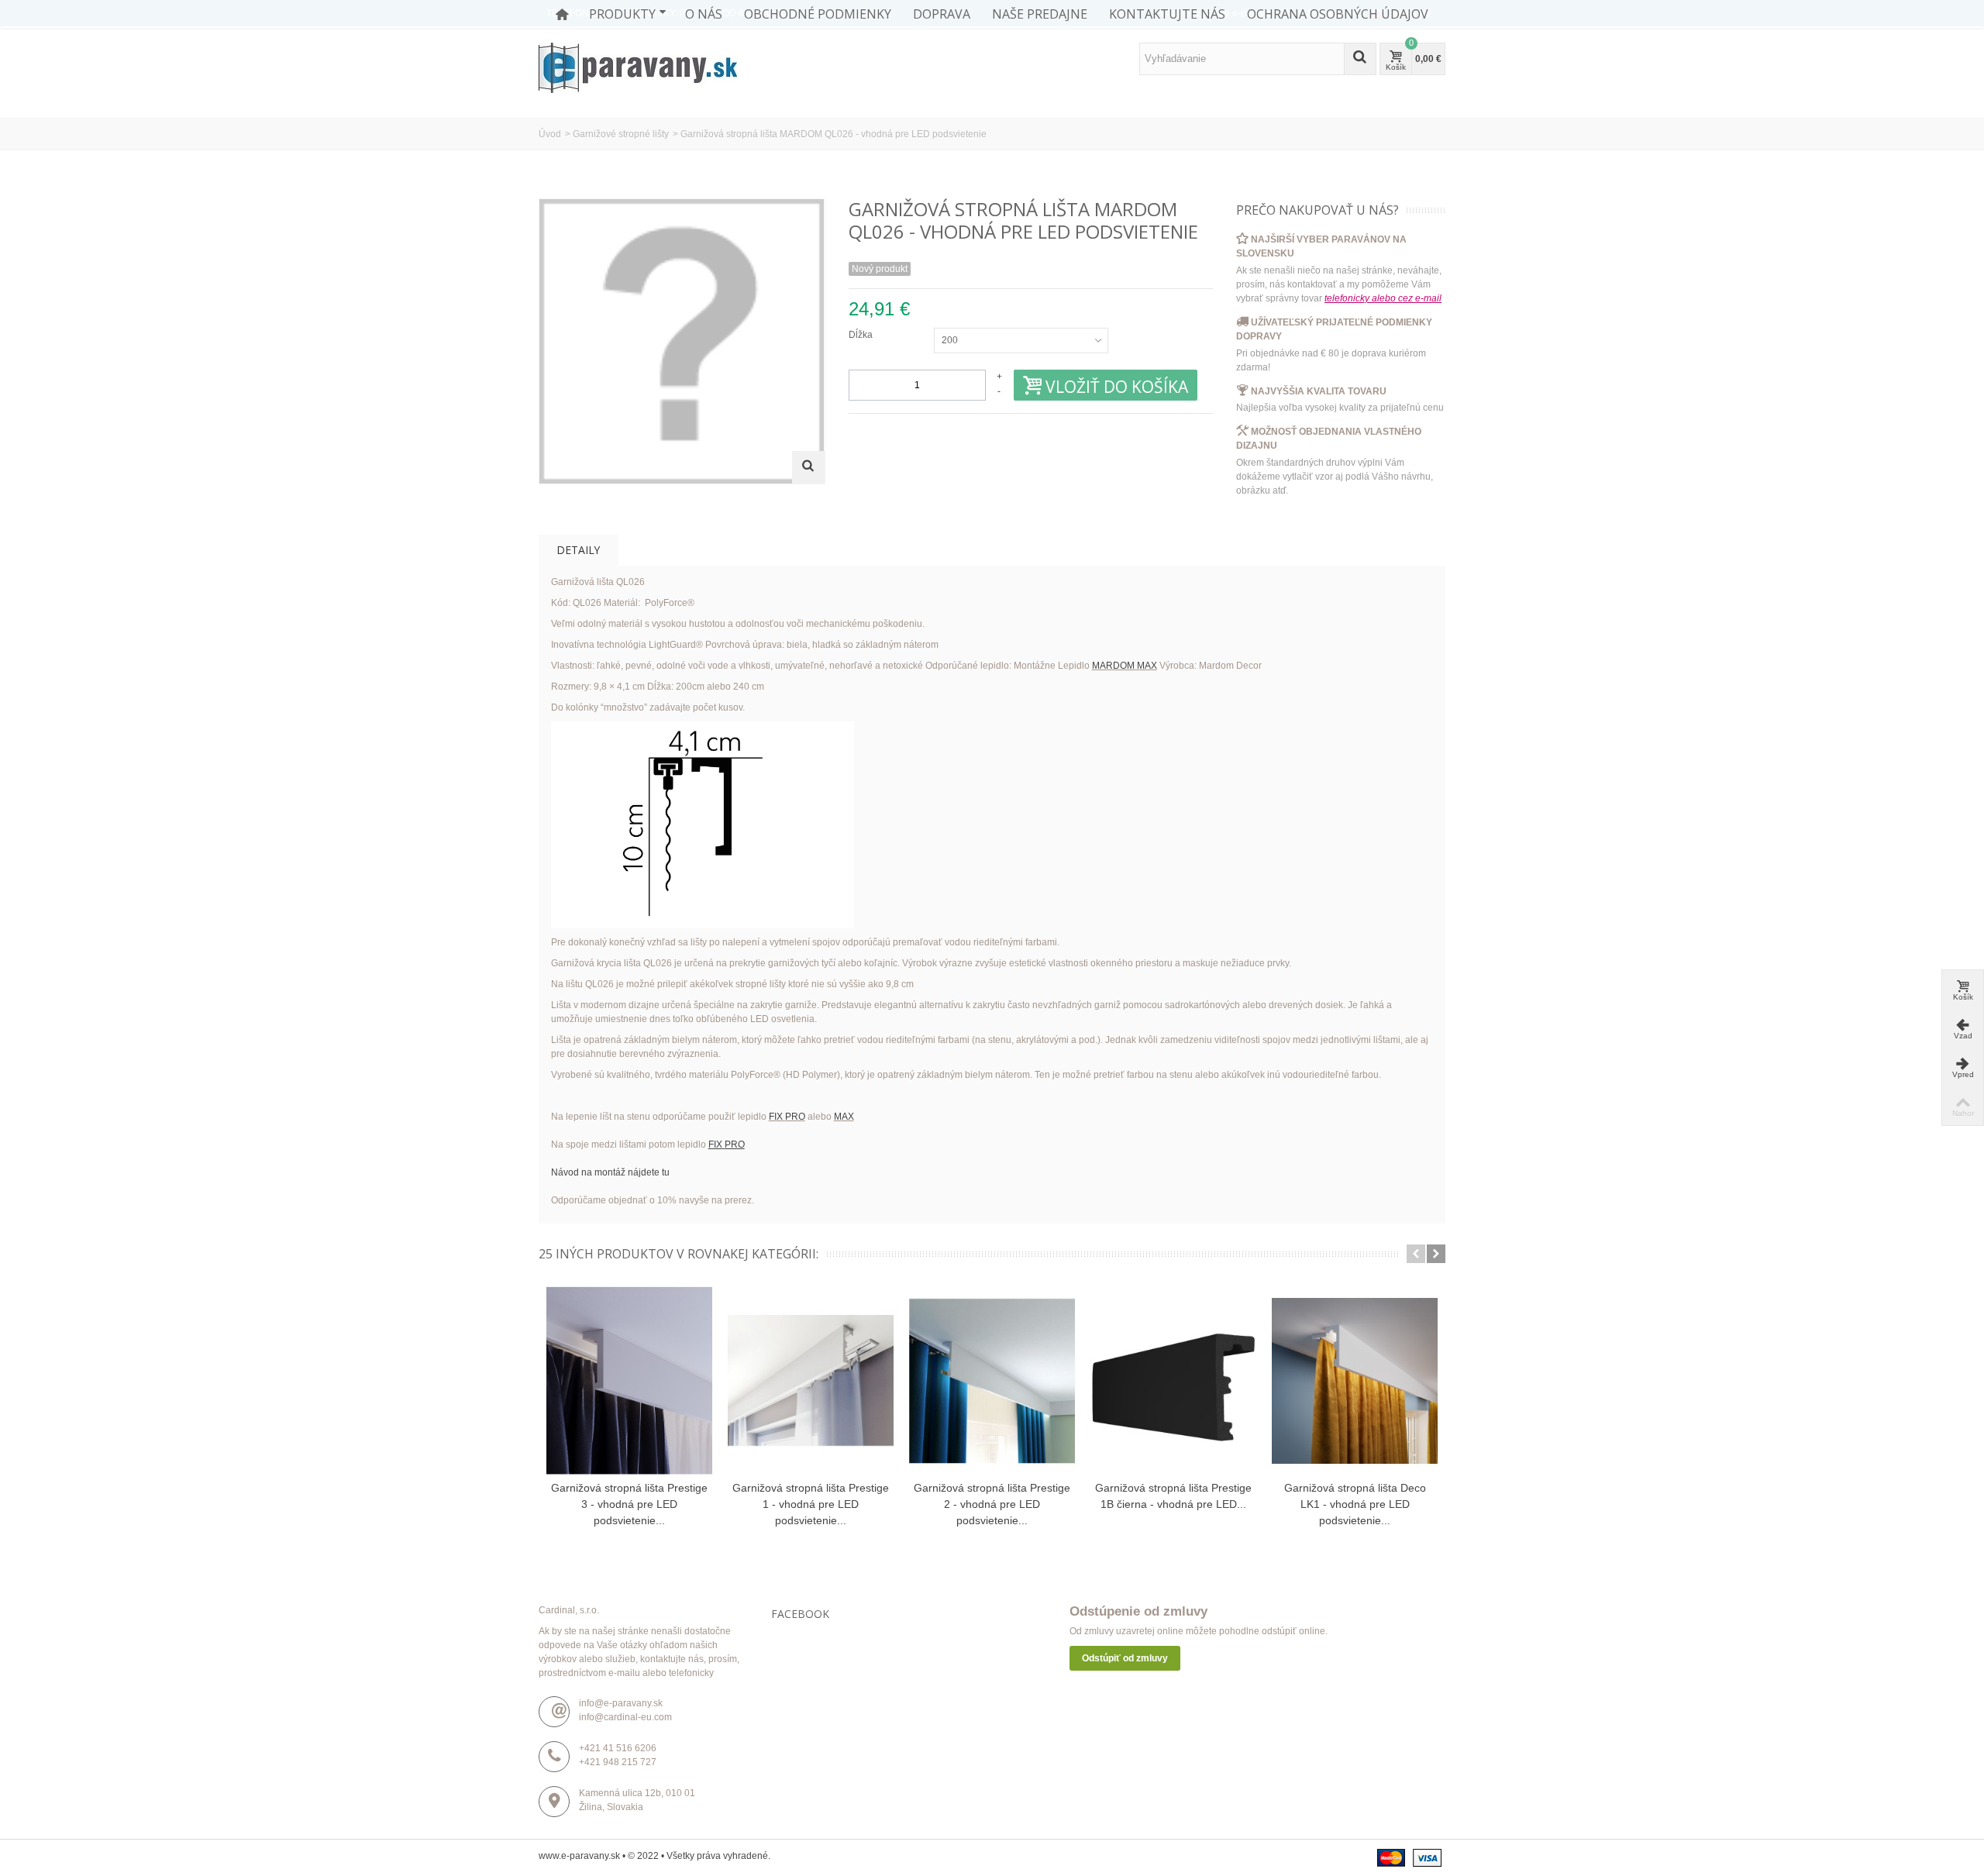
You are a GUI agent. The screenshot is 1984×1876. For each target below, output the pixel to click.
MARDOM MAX (1125, 666)
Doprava (942, 14)
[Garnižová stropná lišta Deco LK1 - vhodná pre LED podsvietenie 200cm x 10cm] (1355, 1381)
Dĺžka (862, 335)
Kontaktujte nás (1167, 14)
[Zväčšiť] (808, 467)
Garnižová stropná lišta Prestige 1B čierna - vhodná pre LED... (1173, 1496)
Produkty (622, 14)
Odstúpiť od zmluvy (1125, 1658)
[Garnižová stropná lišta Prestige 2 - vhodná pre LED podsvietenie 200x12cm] (992, 1381)
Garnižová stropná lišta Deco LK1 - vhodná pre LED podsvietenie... (1355, 1504)
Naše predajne (1040, 14)
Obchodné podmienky (818, 14)
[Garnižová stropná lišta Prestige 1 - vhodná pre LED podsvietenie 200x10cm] (811, 1381)
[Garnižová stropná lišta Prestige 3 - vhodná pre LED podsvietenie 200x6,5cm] (629, 1381)
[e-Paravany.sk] (638, 67)
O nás (704, 14)
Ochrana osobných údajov (1338, 14)
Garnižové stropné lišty (621, 134)
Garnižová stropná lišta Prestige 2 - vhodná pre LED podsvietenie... (992, 1504)
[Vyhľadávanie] (1360, 59)
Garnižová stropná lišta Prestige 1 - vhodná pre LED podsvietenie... (811, 1504)
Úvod (550, 134)
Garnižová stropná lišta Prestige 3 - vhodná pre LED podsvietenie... (629, 1504)
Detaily (578, 550)
